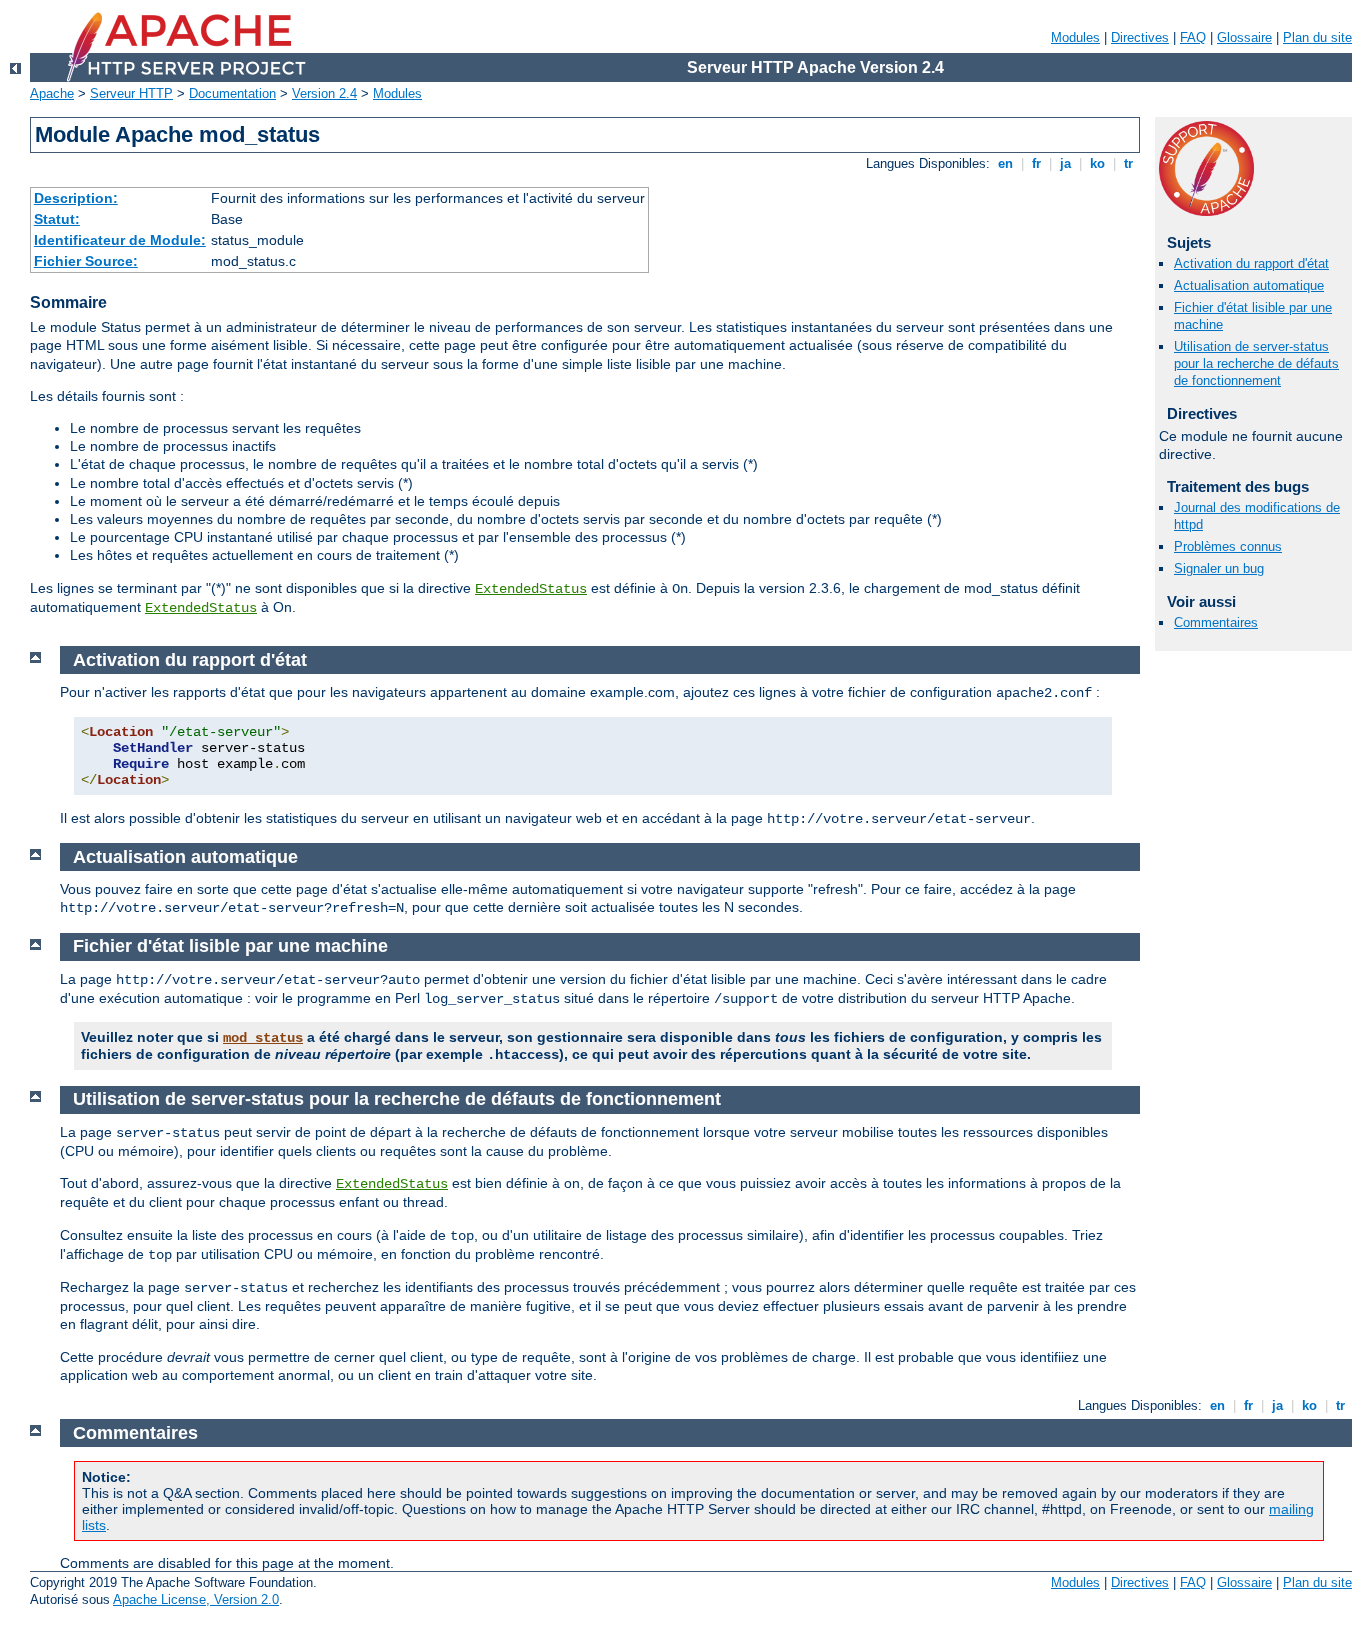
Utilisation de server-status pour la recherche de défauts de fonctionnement (1256, 363)
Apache (52, 93)
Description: (76, 198)
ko (1097, 163)
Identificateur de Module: (120, 240)
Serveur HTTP (131, 93)
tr (1128, 163)
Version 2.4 (324, 93)
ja (1065, 163)
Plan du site (1317, 37)
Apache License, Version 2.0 (196, 1599)
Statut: (57, 219)
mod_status (263, 1038)
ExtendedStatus (531, 589)
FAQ (1193, 37)
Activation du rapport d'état (1251, 263)
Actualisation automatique (1249, 285)
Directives (1140, 37)
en (1005, 163)
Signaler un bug (1219, 568)
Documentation (232, 93)
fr (1036, 163)
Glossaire (1244, 37)
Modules (1075, 37)
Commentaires (1216, 622)
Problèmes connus (1228, 546)
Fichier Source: (86, 261)
